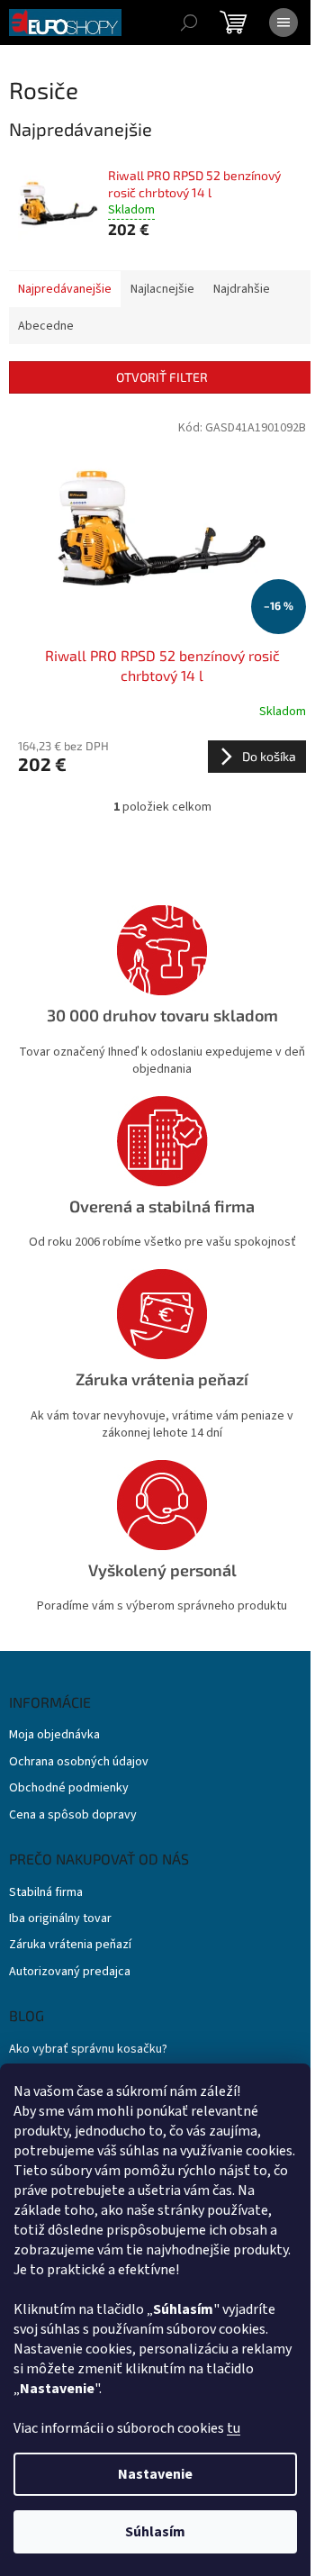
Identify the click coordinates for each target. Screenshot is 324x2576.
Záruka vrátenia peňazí (70, 1945)
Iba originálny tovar (60, 1919)
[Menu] (283, 23)
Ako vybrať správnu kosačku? (88, 2050)
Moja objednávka (54, 1735)
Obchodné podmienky (69, 1788)
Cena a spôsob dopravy (73, 1815)
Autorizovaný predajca (70, 1972)
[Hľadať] (189, 23)
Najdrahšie (242, 289)
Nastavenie (155, 2474)
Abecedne (46, 326)
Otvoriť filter (162, 377)
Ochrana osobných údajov (79, 1762)
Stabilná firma (46, 1893)
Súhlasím (155, 2532)
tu (234, 2428)
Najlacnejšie (162, 289)
